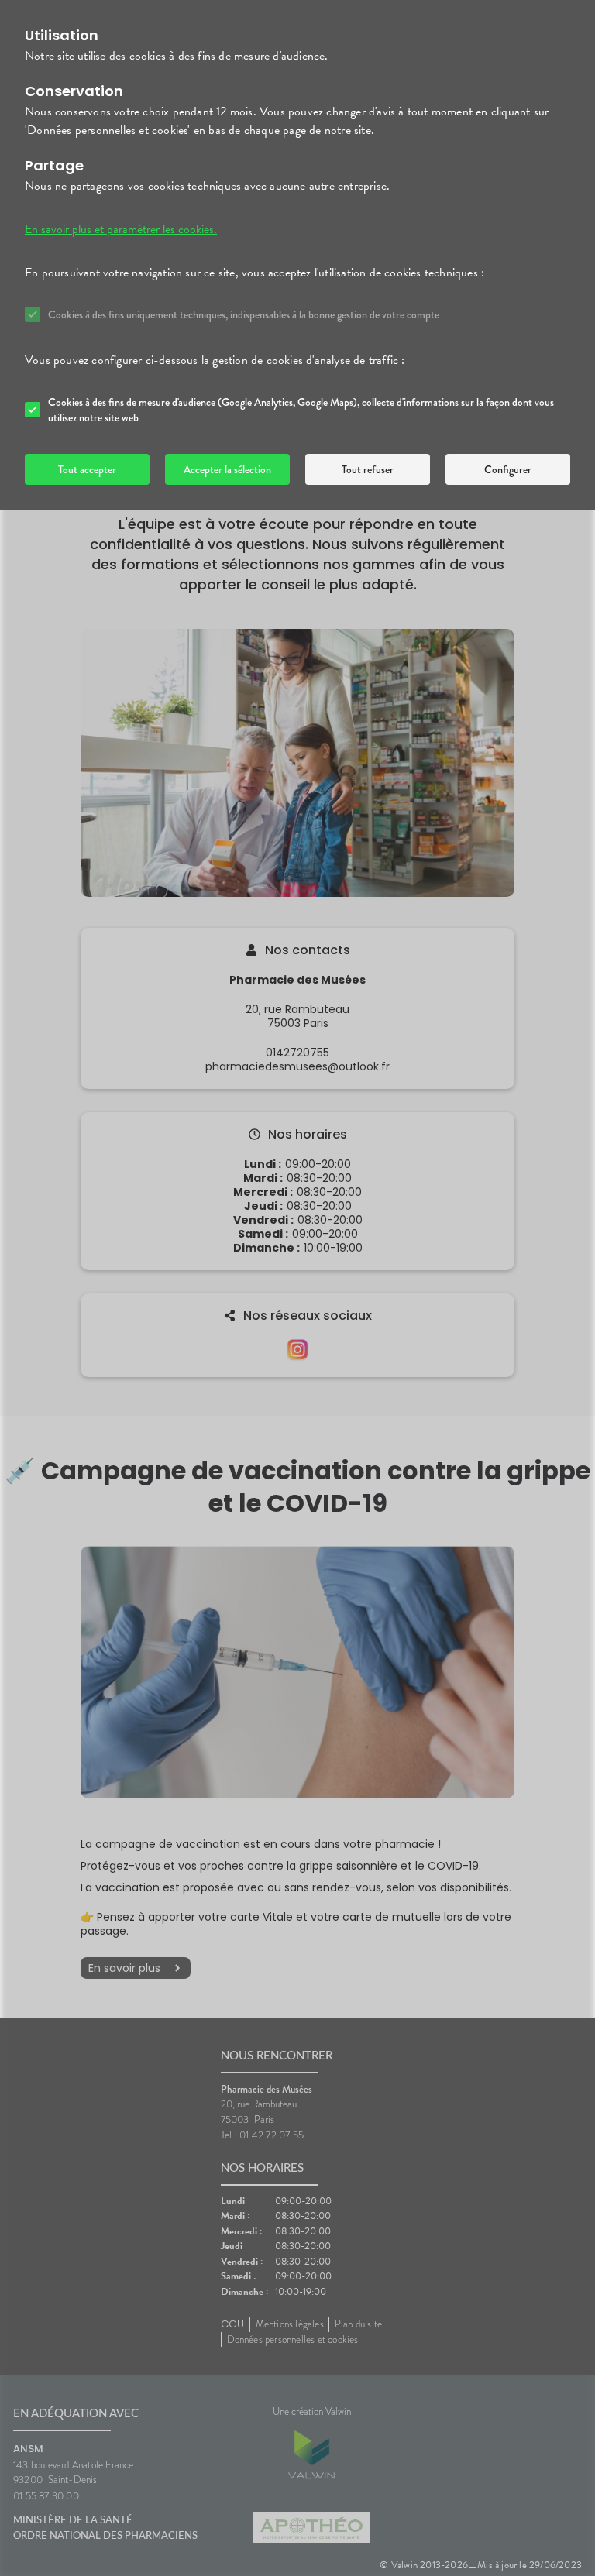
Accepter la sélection (227, 469)
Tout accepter (87, 469)
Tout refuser (368, 469)
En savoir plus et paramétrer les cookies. (121, 229)
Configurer (508, 469)
